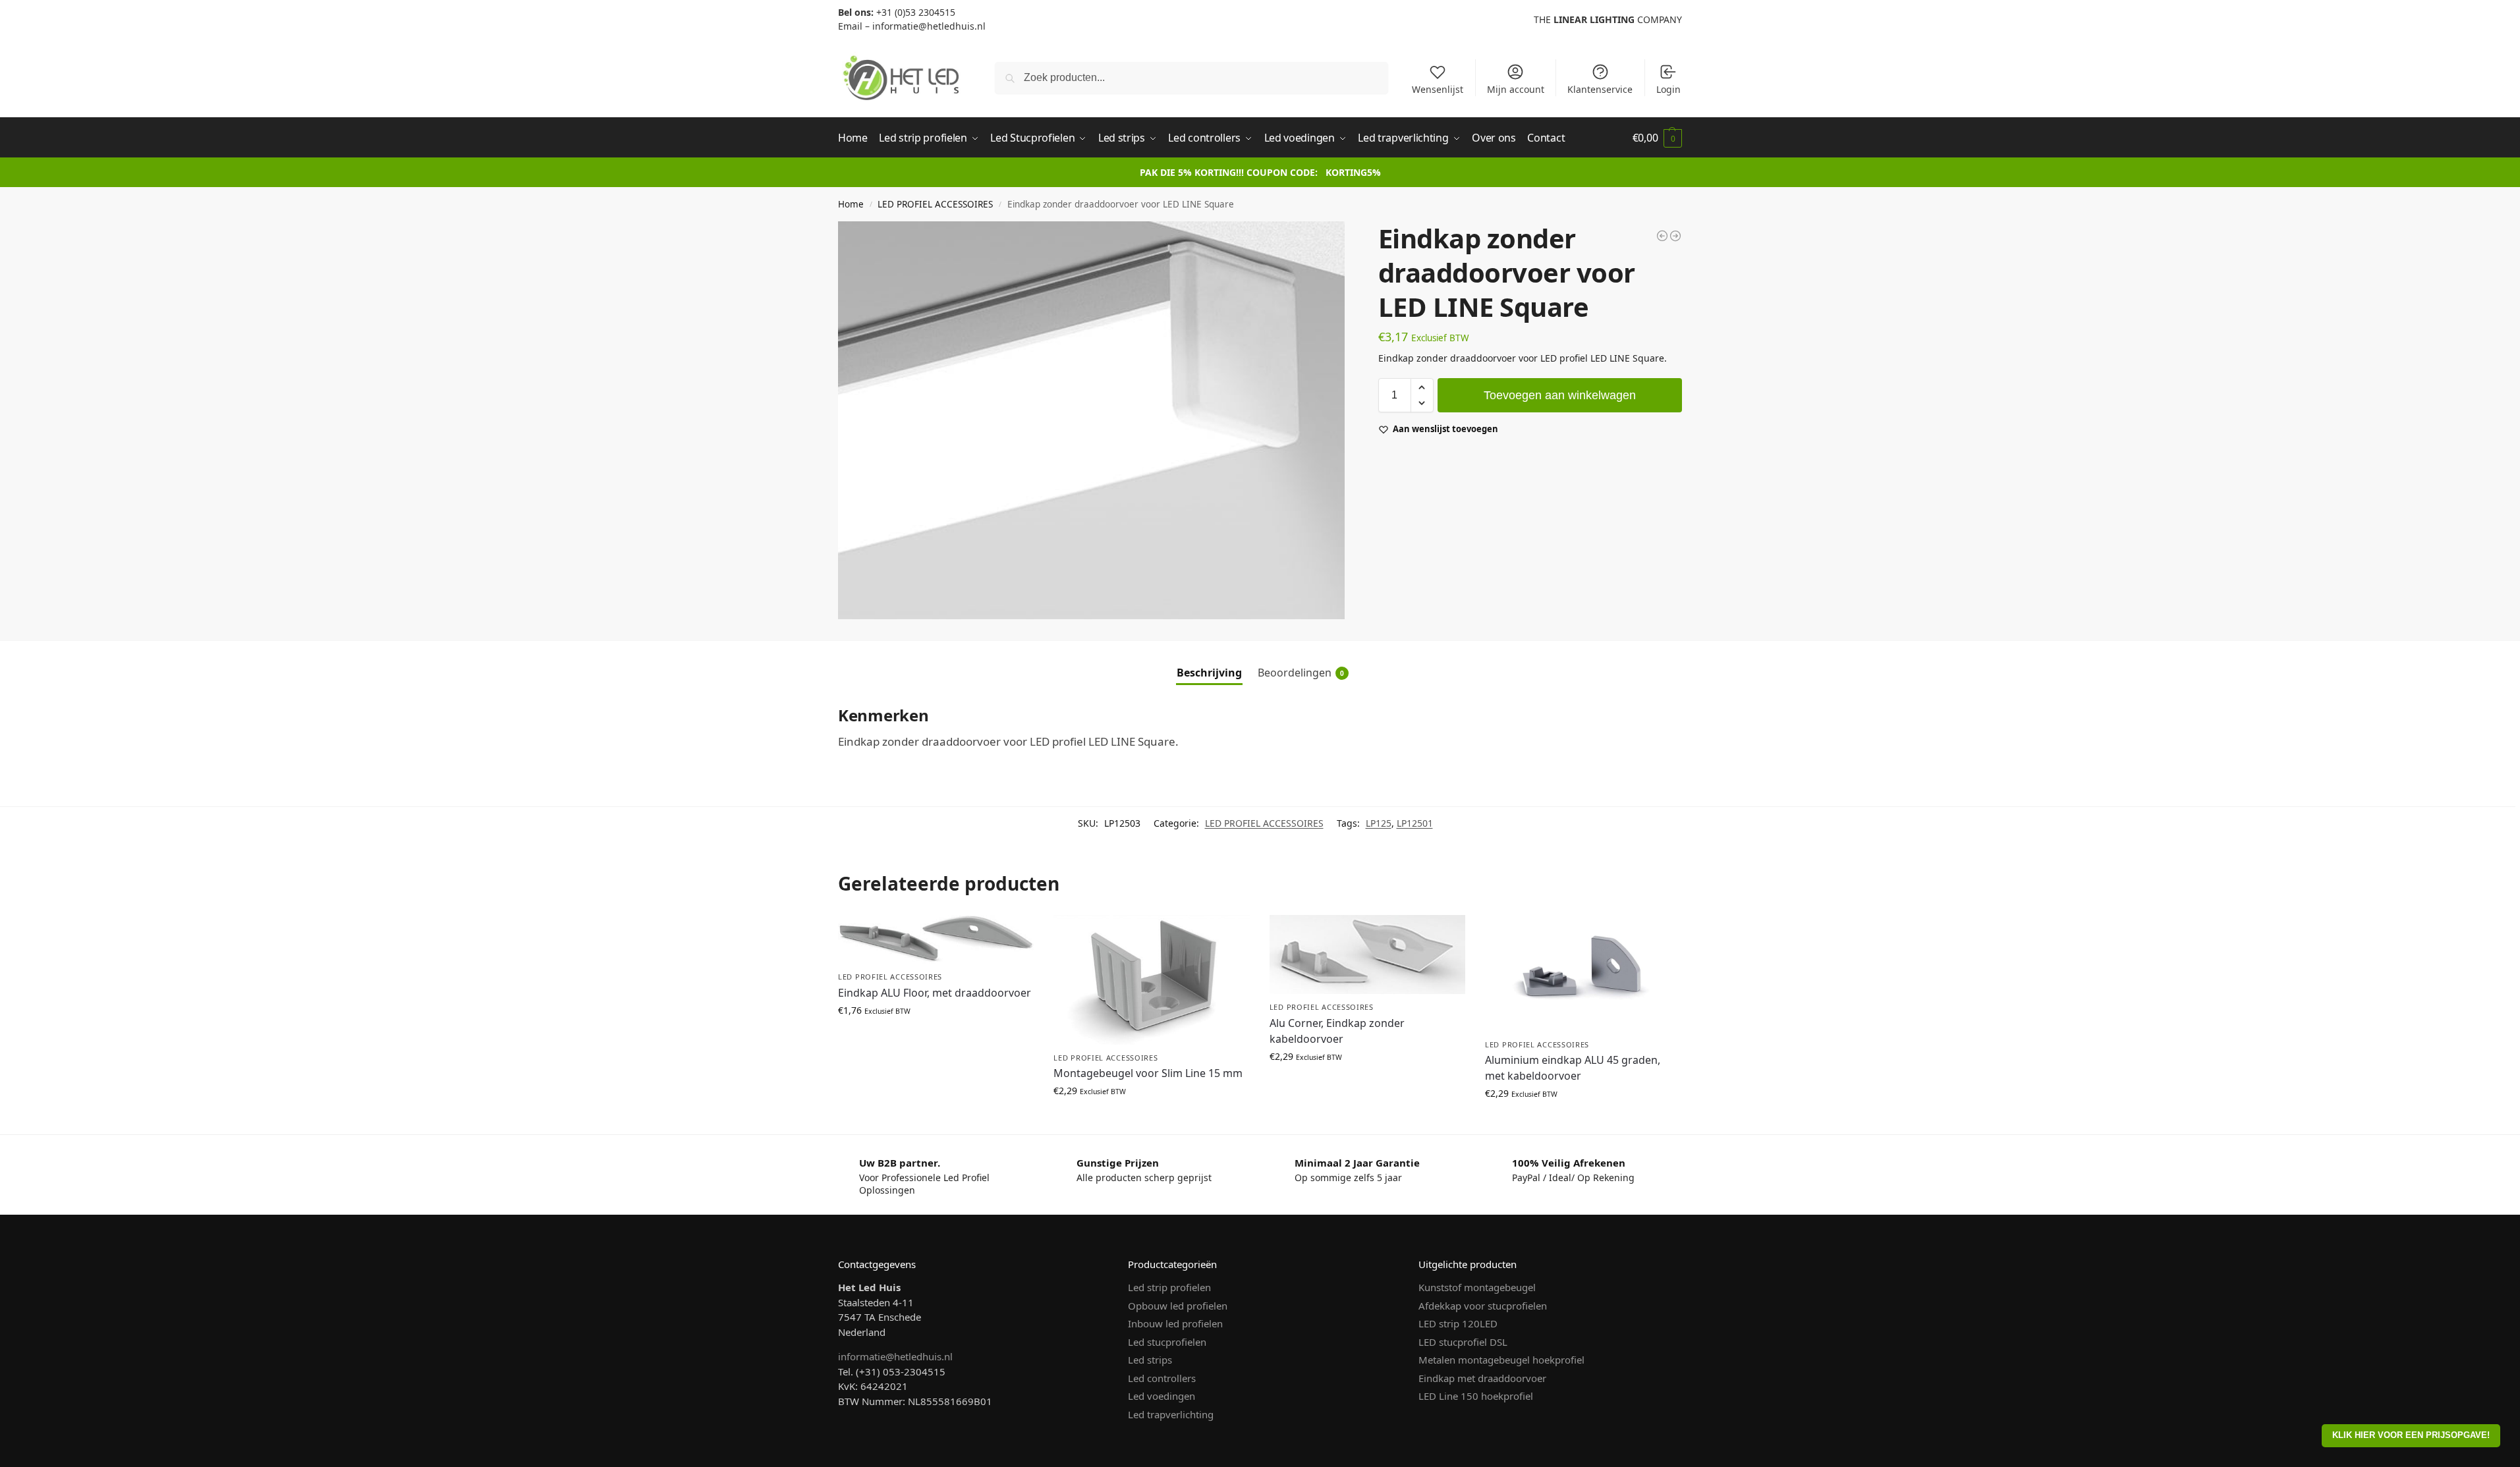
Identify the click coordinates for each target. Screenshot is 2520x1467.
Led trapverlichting (1171, 1414)
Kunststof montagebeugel (1477, 1287)
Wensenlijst (1438, 89)
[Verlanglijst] (1014, 935)
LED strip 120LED (1458, 1323)
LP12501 (1415, 823)
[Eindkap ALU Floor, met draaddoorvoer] (936, 939)
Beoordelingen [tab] (1301, 673)
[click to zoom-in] (1091, 420)
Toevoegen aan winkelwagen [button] (936, 1038)
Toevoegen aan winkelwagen (1560, 395)
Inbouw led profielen (1175, 1323)
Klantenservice (1600, 89)
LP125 (1379, 823)
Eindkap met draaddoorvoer (1482, 1378)
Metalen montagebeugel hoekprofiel (1501, 1360)
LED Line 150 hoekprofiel (1476, 1396)
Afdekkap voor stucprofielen (1483, 1306)
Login (1668, 89)
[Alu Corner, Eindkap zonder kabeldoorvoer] (1367, 955)
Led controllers (1162, 1378)
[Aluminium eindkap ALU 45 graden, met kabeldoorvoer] (1583, 973)
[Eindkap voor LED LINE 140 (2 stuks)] (1662, 236)
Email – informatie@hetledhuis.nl (912, 26)
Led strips (1150, 1360)
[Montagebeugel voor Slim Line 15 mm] (1151, 980)
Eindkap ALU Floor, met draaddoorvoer (935, 993)
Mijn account (1516, 89)
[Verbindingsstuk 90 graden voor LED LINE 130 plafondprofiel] (1675, 236)
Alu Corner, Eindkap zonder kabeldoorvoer (1337, 1031)
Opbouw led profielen (1178, 1306)
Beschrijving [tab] (1209, 673)
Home (851, 204)
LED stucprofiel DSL (1463, 1342)
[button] (1657, 138)
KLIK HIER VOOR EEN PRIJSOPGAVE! (2411, 1435)
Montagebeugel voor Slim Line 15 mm (1148, 1073)
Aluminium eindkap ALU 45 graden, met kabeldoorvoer (1573, 1068)
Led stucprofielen (1167, 1342)
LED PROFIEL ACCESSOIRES (935, 204)
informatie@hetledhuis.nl (895, 1356)
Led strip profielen (1169, 1287)
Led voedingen (1162, 1396)
